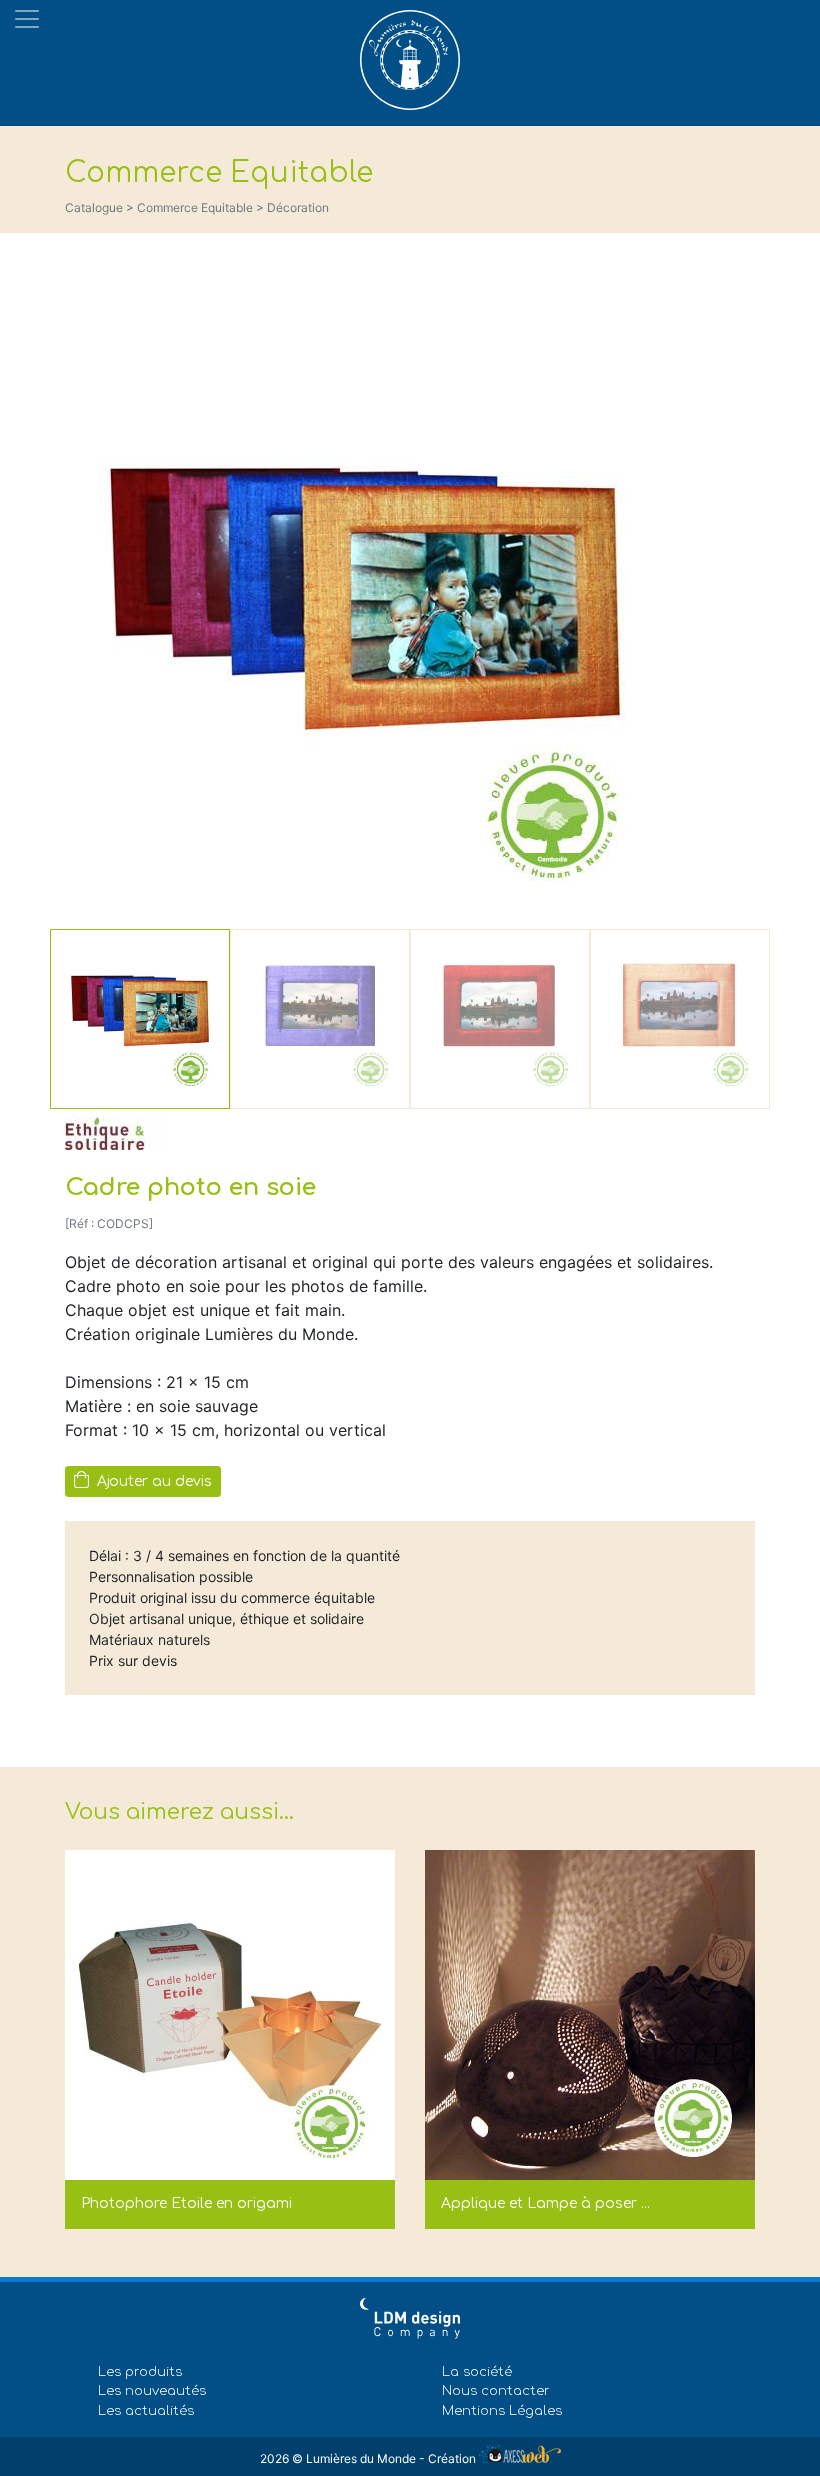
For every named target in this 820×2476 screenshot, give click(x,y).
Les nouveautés (152, 2391)
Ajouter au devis (152, 1481)
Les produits (140, 2372)
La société (477, 2372)
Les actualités (146, 2411)
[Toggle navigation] (27, 19)
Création (453, 2458)
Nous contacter (496, 2391)
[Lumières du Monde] (410, 55)
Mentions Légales (502, 2411)
